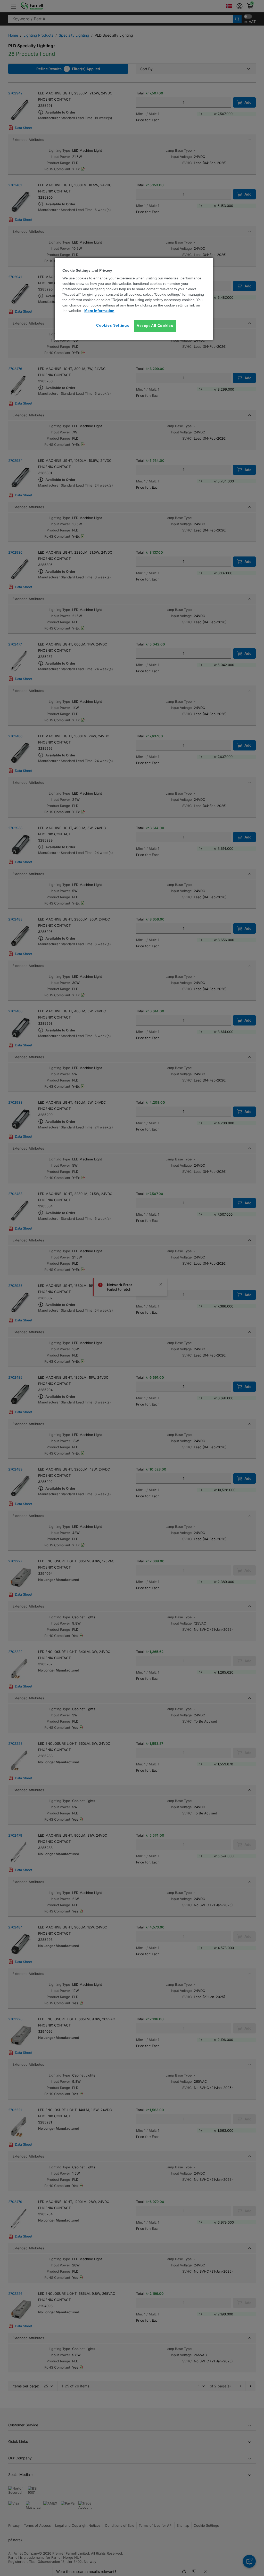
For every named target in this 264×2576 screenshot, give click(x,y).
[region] (134, 299)
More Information (99, 311)
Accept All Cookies (155, 326)
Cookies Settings (113, 325)
